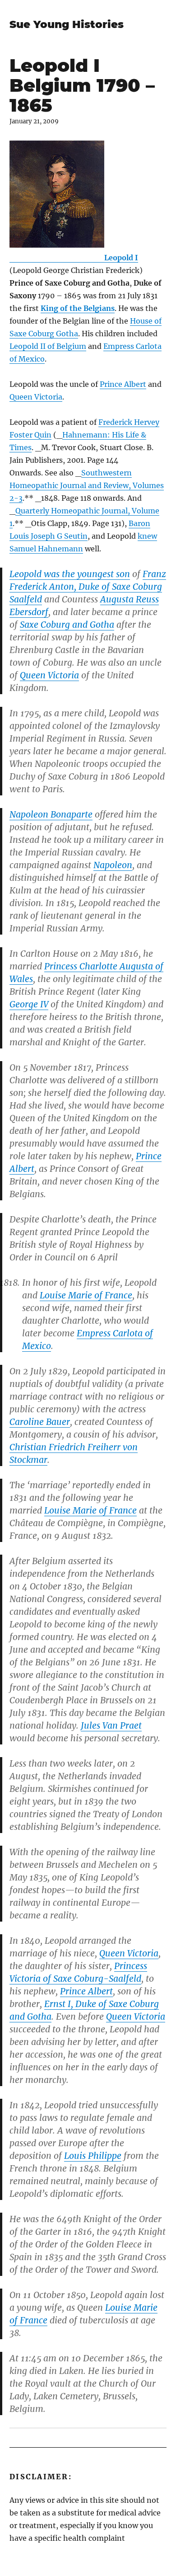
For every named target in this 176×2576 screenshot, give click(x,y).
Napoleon (113, 865)
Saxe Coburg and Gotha (67, 625)
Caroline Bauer (40, 1422)
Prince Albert (123, 384)
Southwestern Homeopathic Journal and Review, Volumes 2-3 (87, 485)
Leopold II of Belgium (48, 346)
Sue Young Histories (67, 24)
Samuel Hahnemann (46, 549)
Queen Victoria (36, 397)
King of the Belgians (78, 308)
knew (147, 536)
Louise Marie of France (86, 1295)
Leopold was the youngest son (70, 574)
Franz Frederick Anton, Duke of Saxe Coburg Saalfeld (88, 587)
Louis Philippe (93, 2156)
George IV (29, 1004)
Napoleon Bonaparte (51, 814)
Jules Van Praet (111, 1725)
